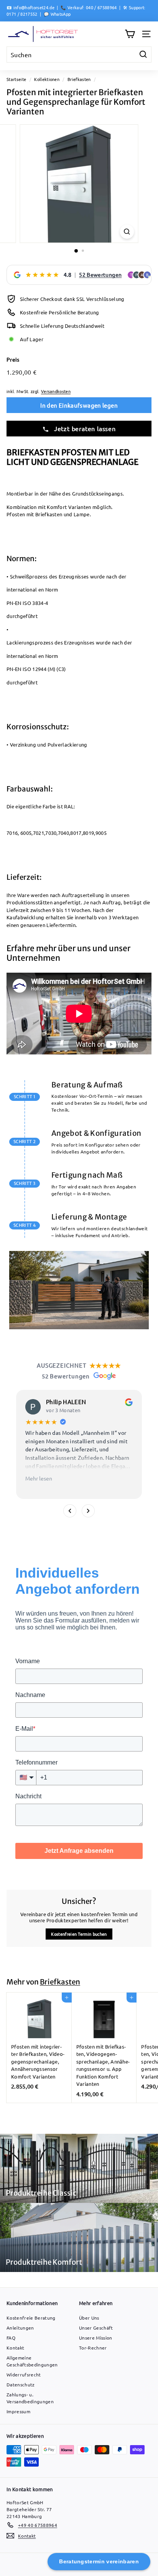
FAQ (11, 2338)
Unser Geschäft (96, 2328)
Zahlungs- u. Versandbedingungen (30, 2398)
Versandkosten (56, 391)
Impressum (18, 2411)
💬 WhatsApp (57, 14)
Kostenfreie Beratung (31, 2318)
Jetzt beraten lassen (84, 428)
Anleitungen (20, 2328)
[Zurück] (70, 1511)
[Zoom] (127, 232)
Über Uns (89, 2318)
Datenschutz (21, 2384)
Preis (13, 359)
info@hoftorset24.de (34, 7)
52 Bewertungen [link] (100, 274)
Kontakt (15, 2348)
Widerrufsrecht (24, 2374)
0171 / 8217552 (22, 14)
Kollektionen (47, 79)
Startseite (16, 79)
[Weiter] (88, 1511)
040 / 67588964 (101, 7)
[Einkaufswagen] (130, 34)
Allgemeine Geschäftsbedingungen (32, 2361)
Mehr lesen (39, 1478)
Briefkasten (79, 79)
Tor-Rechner (93, 2348)
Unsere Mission (96, 2338)
